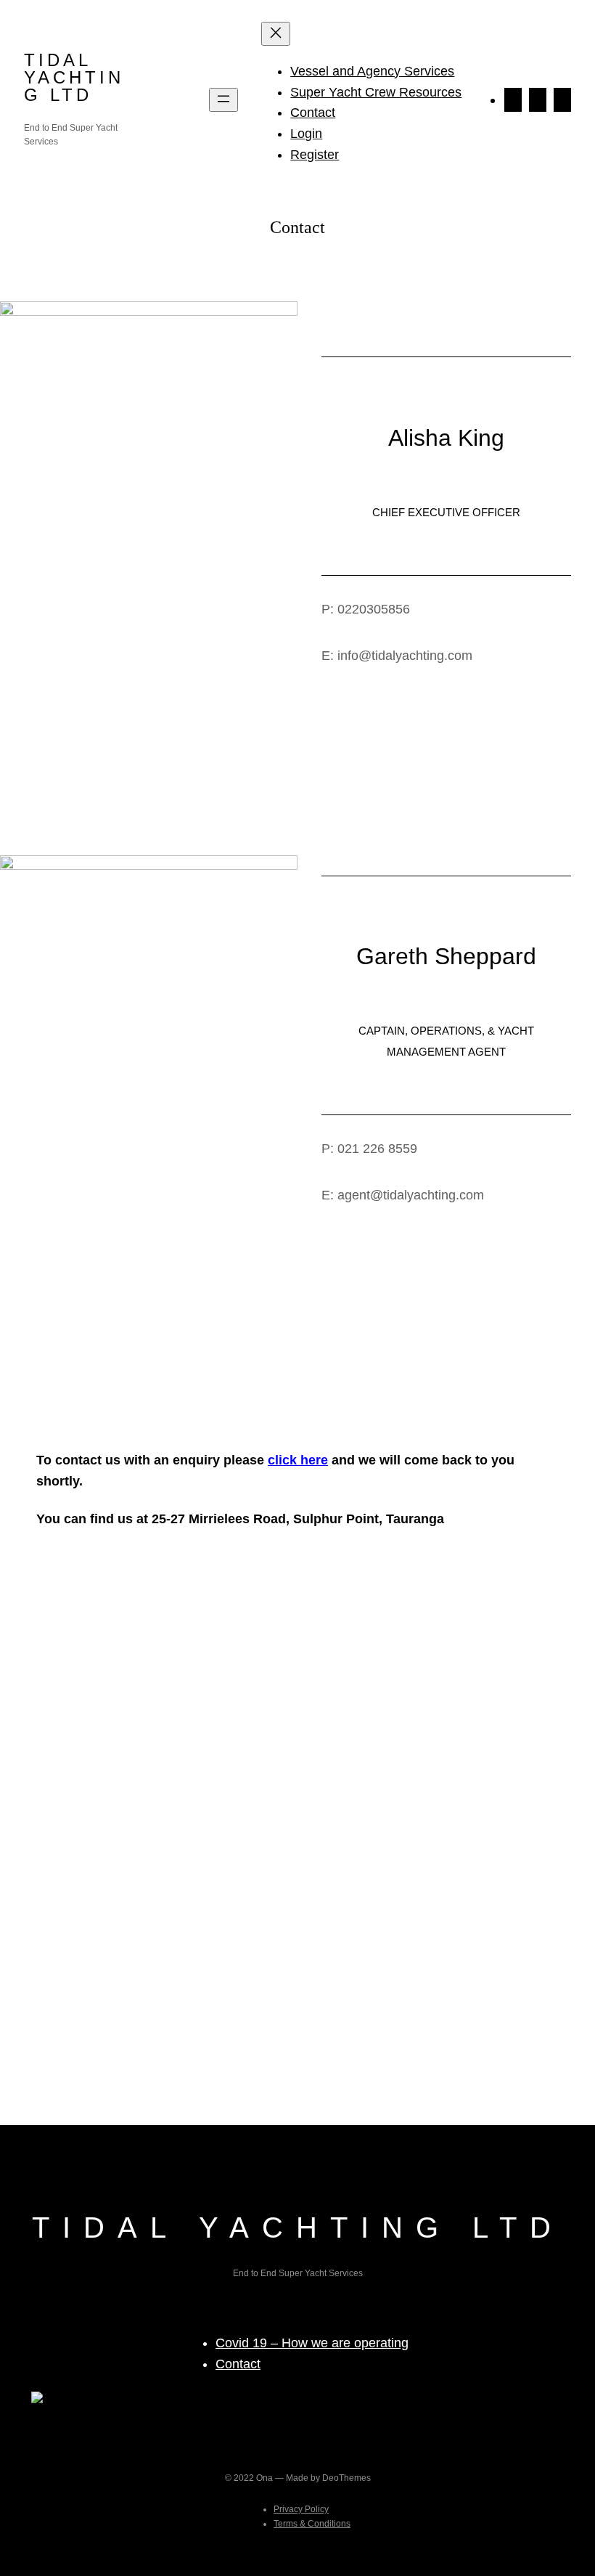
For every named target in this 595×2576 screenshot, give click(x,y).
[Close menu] (276, 34)
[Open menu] (223, 100)
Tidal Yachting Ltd (74, 77)
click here (298, 1460)
